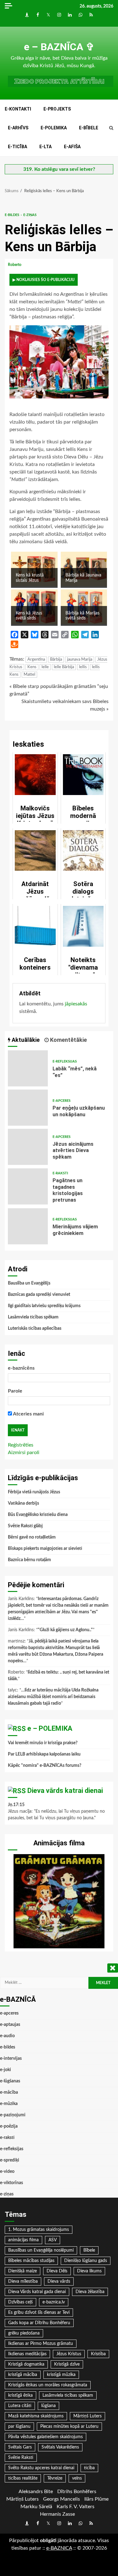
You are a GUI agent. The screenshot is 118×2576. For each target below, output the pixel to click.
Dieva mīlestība (23, 2281)
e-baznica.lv (54, 2302)
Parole (15, 1391)
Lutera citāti (20, 2406)
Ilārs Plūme (96, 2499)
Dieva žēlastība (90, 2292)
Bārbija (56, 660)
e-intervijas (11, 2059)
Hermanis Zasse (57, 2514)
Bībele (89, 2250)
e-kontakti (18, 109)
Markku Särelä (36, 2507)
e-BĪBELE (89, 128)
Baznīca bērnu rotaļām (29, 1560)
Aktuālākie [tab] (25, 1040)
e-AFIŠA (72, 147)
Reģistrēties (21, 1445)
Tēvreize (55, 2478)
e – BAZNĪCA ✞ (59, 47)
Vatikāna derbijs (23, 1503)
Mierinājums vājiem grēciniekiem (28, 1226)
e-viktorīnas (11, 2183)
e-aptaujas (10, 2025)
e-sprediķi (10, 2160)
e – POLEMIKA (50, 1728)
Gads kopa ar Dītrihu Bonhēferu (39, 2323)
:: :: (59, 2548)
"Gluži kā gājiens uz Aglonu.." (65, 1630)
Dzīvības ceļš (20, 2302)
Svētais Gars (20, 2447)
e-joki (6, 2070)
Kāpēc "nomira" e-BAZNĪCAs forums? (45, 1766)
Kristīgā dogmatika (26, 2364)
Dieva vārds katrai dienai (65, 1791)
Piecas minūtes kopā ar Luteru (69, 2427)
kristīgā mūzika (61, 2375)
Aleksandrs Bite (36, 2492)
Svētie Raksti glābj (25, 1526)
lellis (83, 667)
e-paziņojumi (13, 2115)
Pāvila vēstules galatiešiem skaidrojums (45, 2437)
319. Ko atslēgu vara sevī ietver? (59, 169)
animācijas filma (23, 2240)
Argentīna (36, 660)
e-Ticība (17, 147)
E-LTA (45, 147)
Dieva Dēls (57, 2271)
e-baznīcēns (21, 1368)
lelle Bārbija (64, 667)
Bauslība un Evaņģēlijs (29, 1283)
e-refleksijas (65, 1061)
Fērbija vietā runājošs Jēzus (34, 1492)
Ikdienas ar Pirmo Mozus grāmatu (41, 2344)
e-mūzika (9, 2104)
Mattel (29, 675)
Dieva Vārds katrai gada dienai (37, 2292)
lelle (45, 667)
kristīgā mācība (23, 2375)
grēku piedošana (24, 2333)
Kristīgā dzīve (67, 2364)
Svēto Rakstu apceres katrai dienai (41, 2468)
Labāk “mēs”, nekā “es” (28, 1068)
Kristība (98, 2354)
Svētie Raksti (21, 2458)
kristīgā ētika (20, 2395)
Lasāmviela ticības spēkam (33, 1317)
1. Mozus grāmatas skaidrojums (39, 2230)
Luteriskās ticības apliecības (35, 1329)
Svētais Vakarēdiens (60, 2447)
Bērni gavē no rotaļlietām (32, 1537)
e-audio (7, 2036)
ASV (53, 2240)
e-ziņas (30, 215)
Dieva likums (89, 2271)
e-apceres (62, 1101)
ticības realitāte (23, 2478)
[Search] (111, 128)
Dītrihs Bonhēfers (77, 2492)
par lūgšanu (19, 2427)
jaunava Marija (80, 660)
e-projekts (57, 109)
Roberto (15, 265)
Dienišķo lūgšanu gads (86, 2261)
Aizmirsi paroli (24, 1453)
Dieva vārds (59, 2281)
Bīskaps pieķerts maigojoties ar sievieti (45, 1549)
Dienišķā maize (22, 2271)
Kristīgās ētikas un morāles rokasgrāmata (48, 2385)
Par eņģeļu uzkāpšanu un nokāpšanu (28, 1108)
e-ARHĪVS (18, 128)
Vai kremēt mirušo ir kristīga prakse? (43, 1743)
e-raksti (60, 1173)
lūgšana (48, 2406)
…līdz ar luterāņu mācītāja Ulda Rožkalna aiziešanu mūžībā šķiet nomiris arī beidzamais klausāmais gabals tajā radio (53, 1697)
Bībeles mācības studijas (31, 2261)
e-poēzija (9, 2126)
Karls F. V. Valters (76, 2507)
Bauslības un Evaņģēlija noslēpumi (41, 2250)
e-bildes (12, 215)
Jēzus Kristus (69, 2354)
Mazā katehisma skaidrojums (36, 2416)
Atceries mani (28, 1414)
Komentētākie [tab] (68, 1040)
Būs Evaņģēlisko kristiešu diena (38, 1515)
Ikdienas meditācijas (27, 2354)
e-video (7, 2172)
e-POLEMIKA (54, 128)
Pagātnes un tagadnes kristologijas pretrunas (28, 1186)
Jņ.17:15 (16, 1805)
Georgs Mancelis (62, 2499)
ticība (89, 2468)
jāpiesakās (76, 1004)
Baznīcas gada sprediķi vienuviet (39, 1295)
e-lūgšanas (10, 2081)
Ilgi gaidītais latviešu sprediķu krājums (44, 1306)
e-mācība (9, 2092)
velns (77, 2478)
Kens (32, 667)
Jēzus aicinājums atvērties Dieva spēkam (28, 1147)
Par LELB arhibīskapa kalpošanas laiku (44, 1754)
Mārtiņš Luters (87, 2416)
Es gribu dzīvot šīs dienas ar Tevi (39, 2313)
